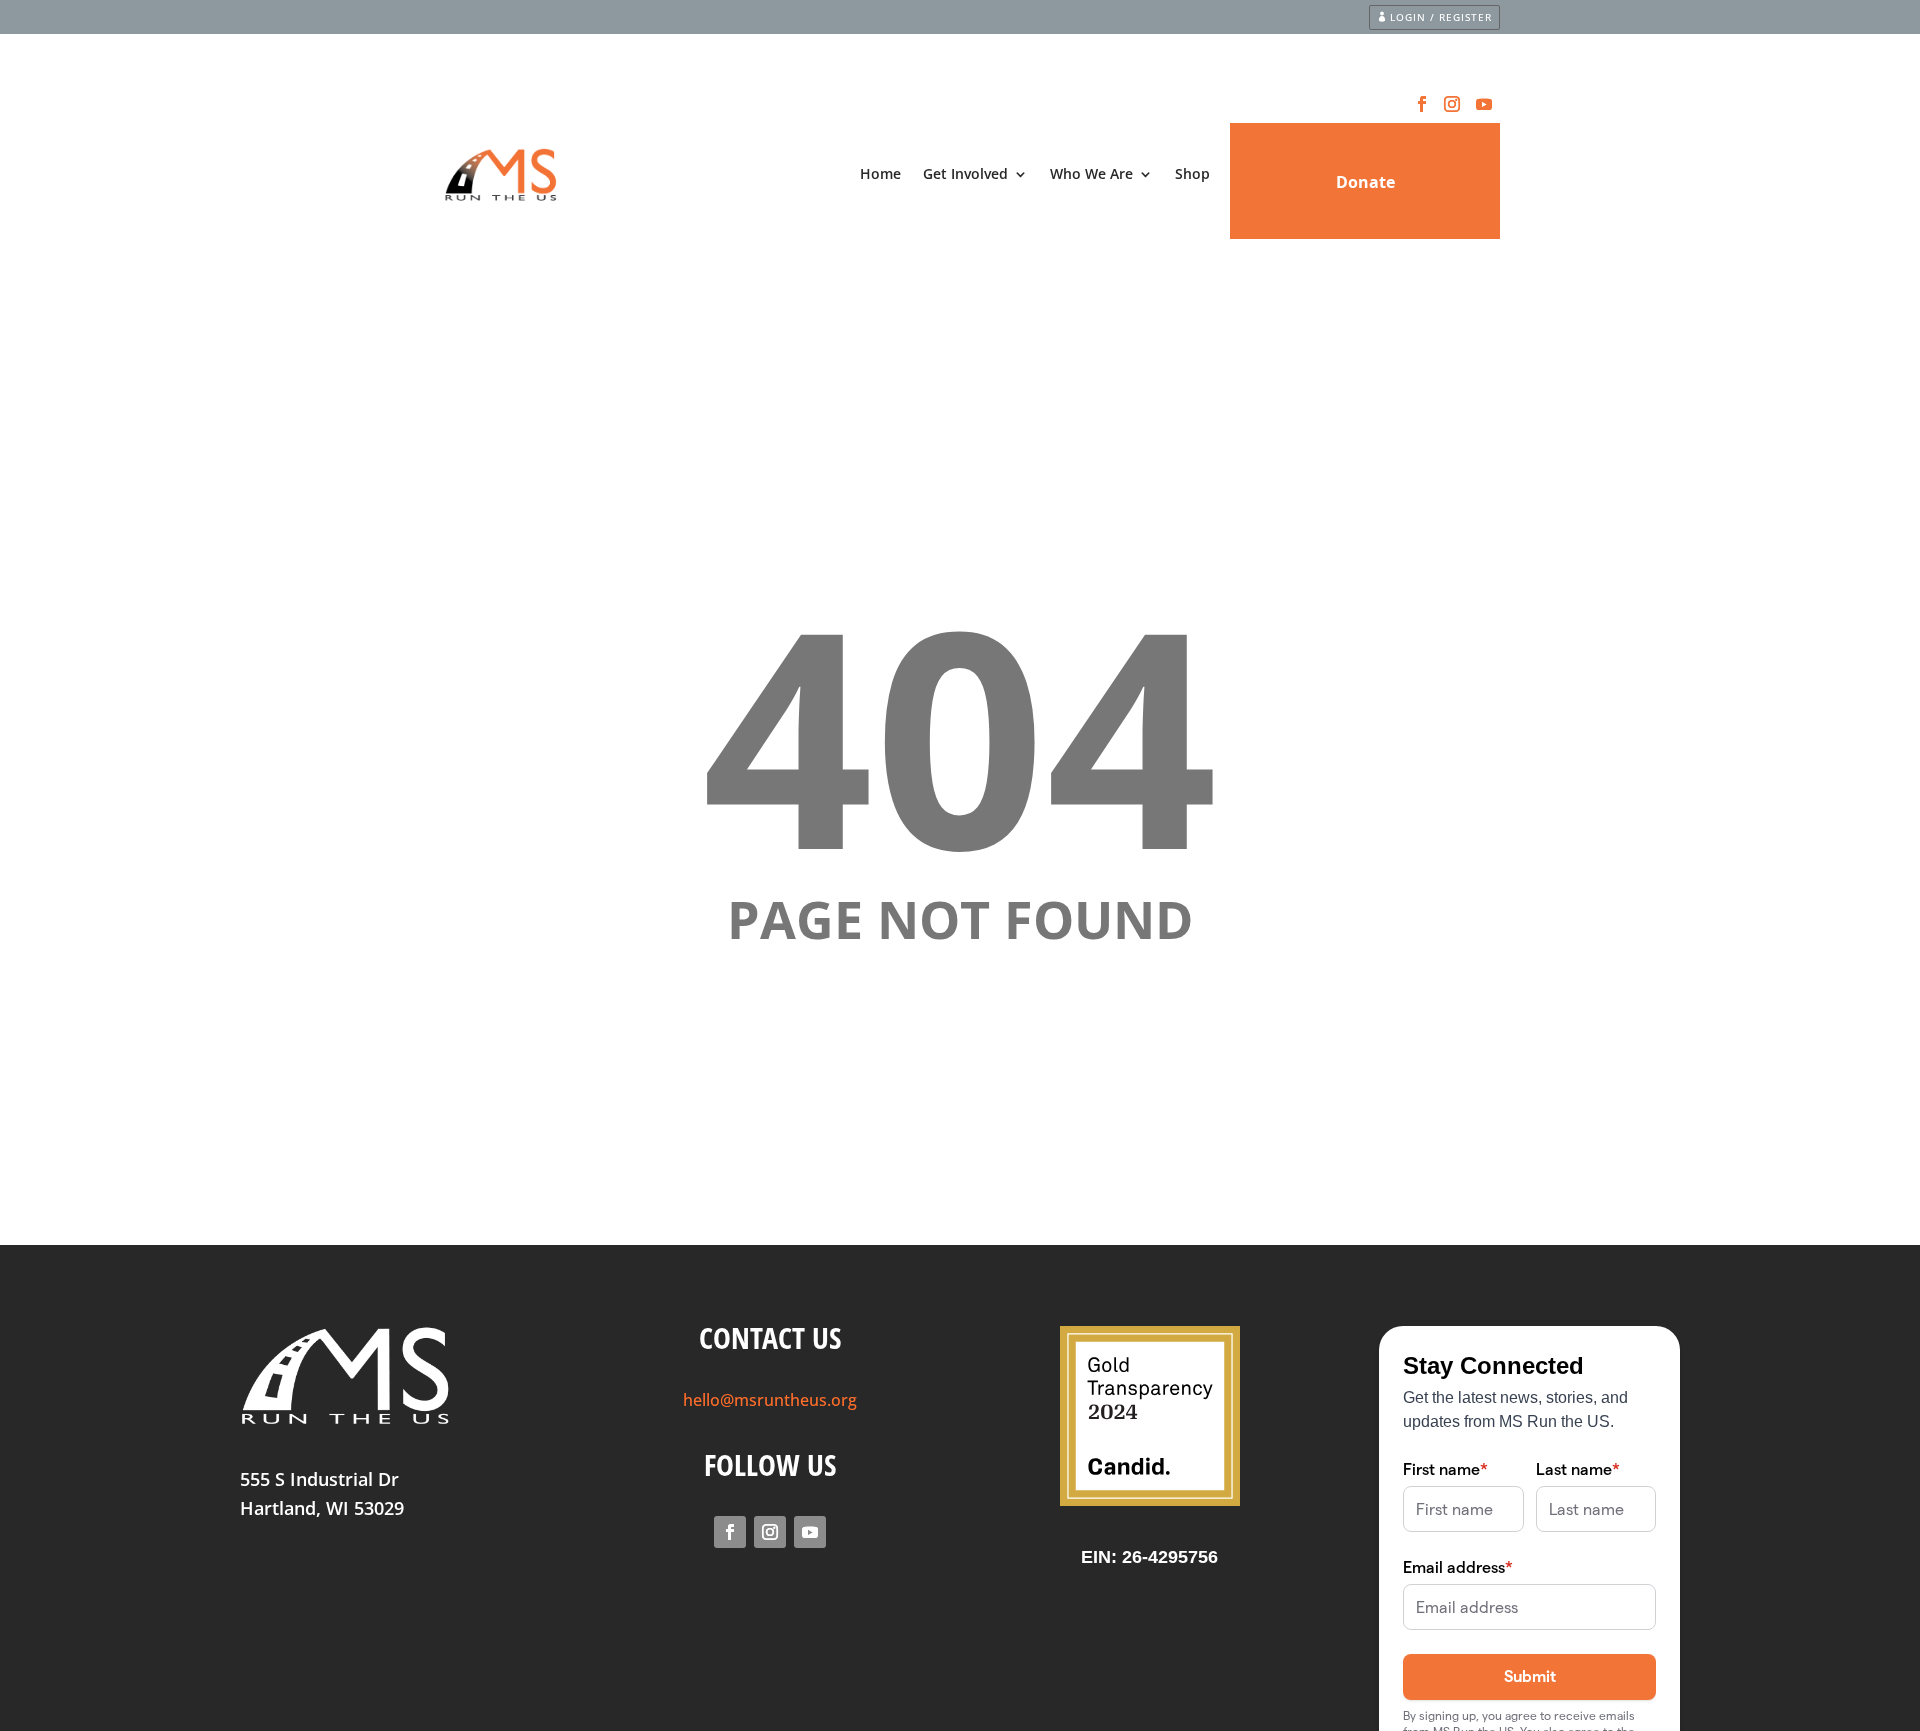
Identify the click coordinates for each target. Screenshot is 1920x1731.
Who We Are (1091, 173)
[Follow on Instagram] (1452, 104)
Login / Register (1441, 17)
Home (880, 173)
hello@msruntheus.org (770, 1400)
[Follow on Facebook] (1422, 104)
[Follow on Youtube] (1484, 104)
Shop (1192, 173)
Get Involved (965, 173)
